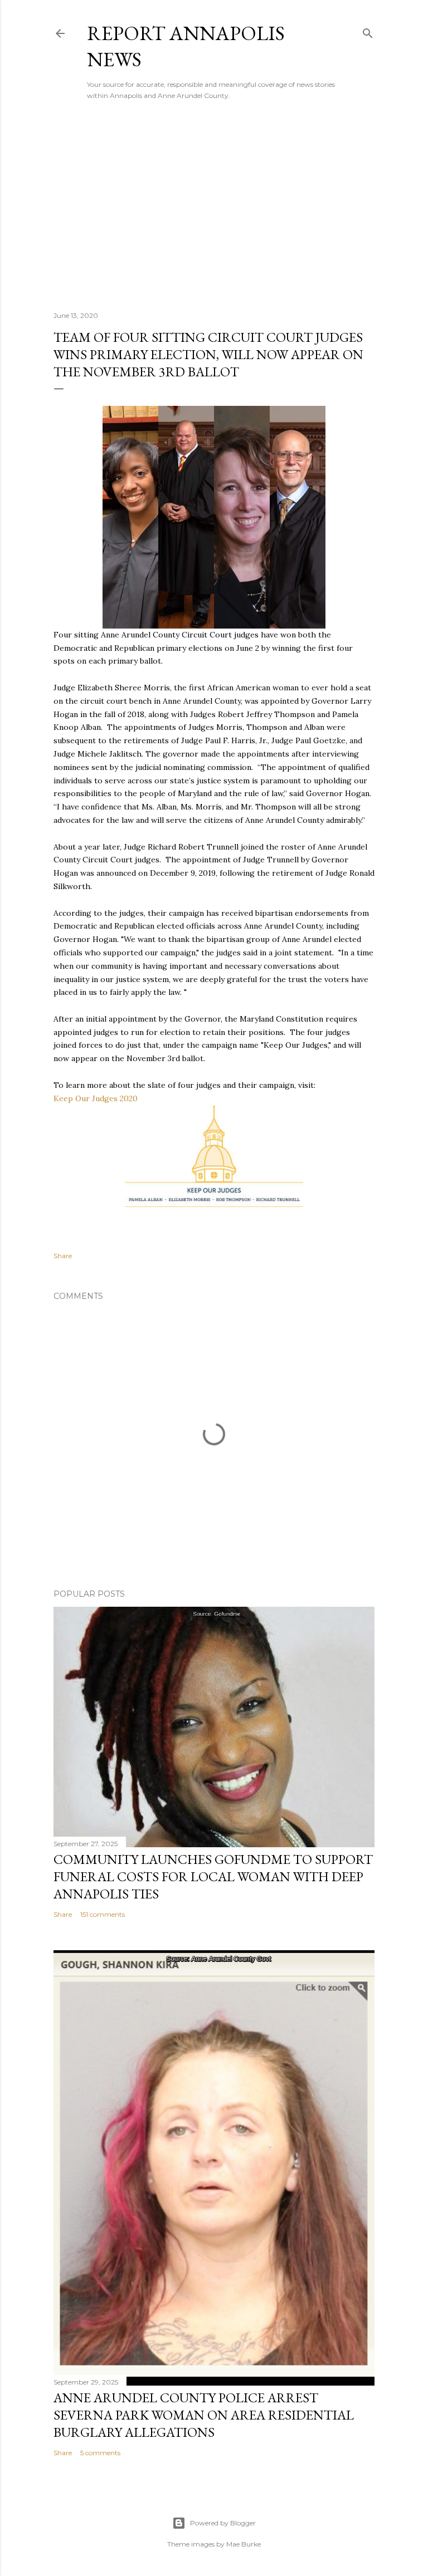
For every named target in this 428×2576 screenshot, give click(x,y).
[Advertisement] (214, 205)
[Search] (368, 31)
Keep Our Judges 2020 (96, 1098)
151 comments (103, 1914)
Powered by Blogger (223, 2523)
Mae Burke (244, 2544)
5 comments (100, 2453)
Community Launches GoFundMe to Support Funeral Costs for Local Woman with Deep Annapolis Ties (213, 1876)
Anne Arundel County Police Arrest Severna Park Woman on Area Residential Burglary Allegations (204, 2415)
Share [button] (63, 1256)
